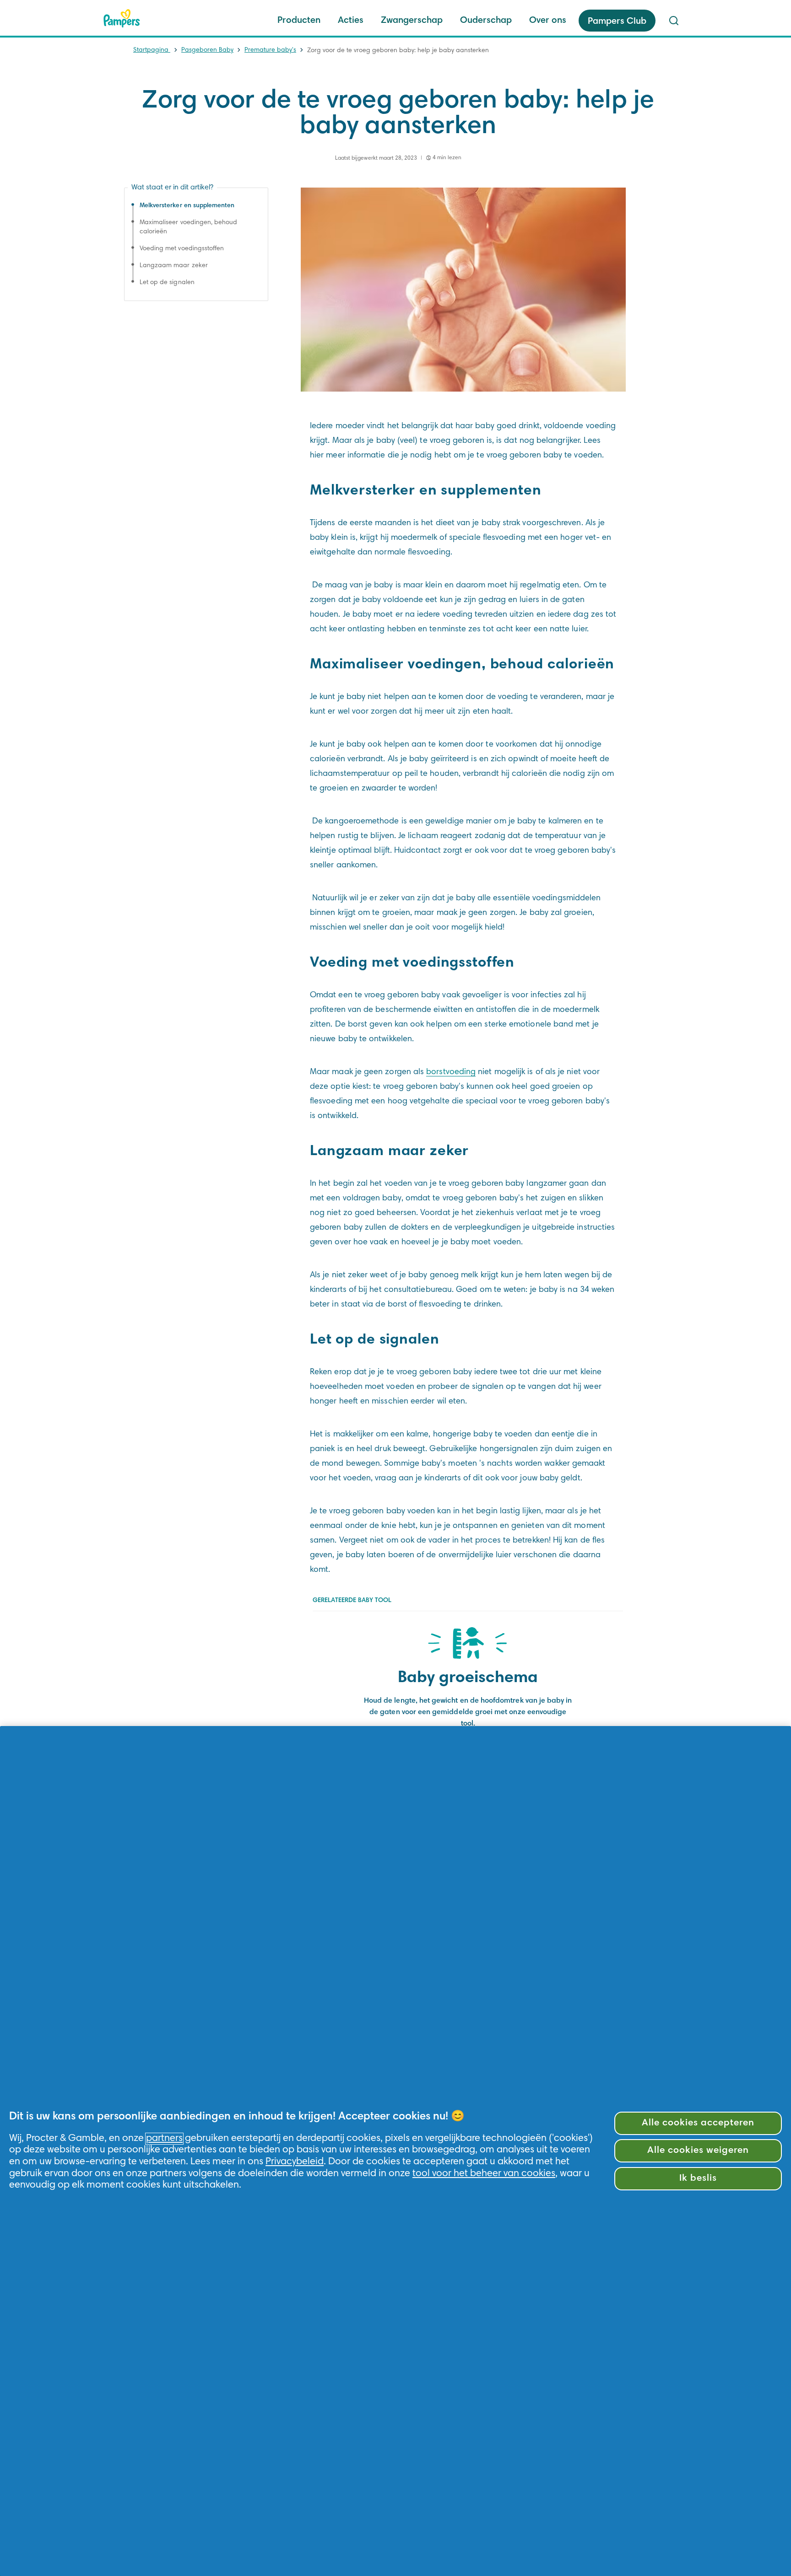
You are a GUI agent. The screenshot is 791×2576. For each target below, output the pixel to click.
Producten (299, 21)
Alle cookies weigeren (698, 2151)
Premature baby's (270, 50)
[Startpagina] (122, 18)
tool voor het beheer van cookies (484, 2174)
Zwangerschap (412, 21)
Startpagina (152, 50)
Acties (351, 21)
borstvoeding (451, 1072)
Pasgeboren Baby (207, 50)
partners (164, 2139)
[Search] (674, 21)
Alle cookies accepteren (698, 2123)
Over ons (548, 21)
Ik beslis (698, 2179)
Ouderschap (486, 21)
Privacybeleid (295, 2162)
